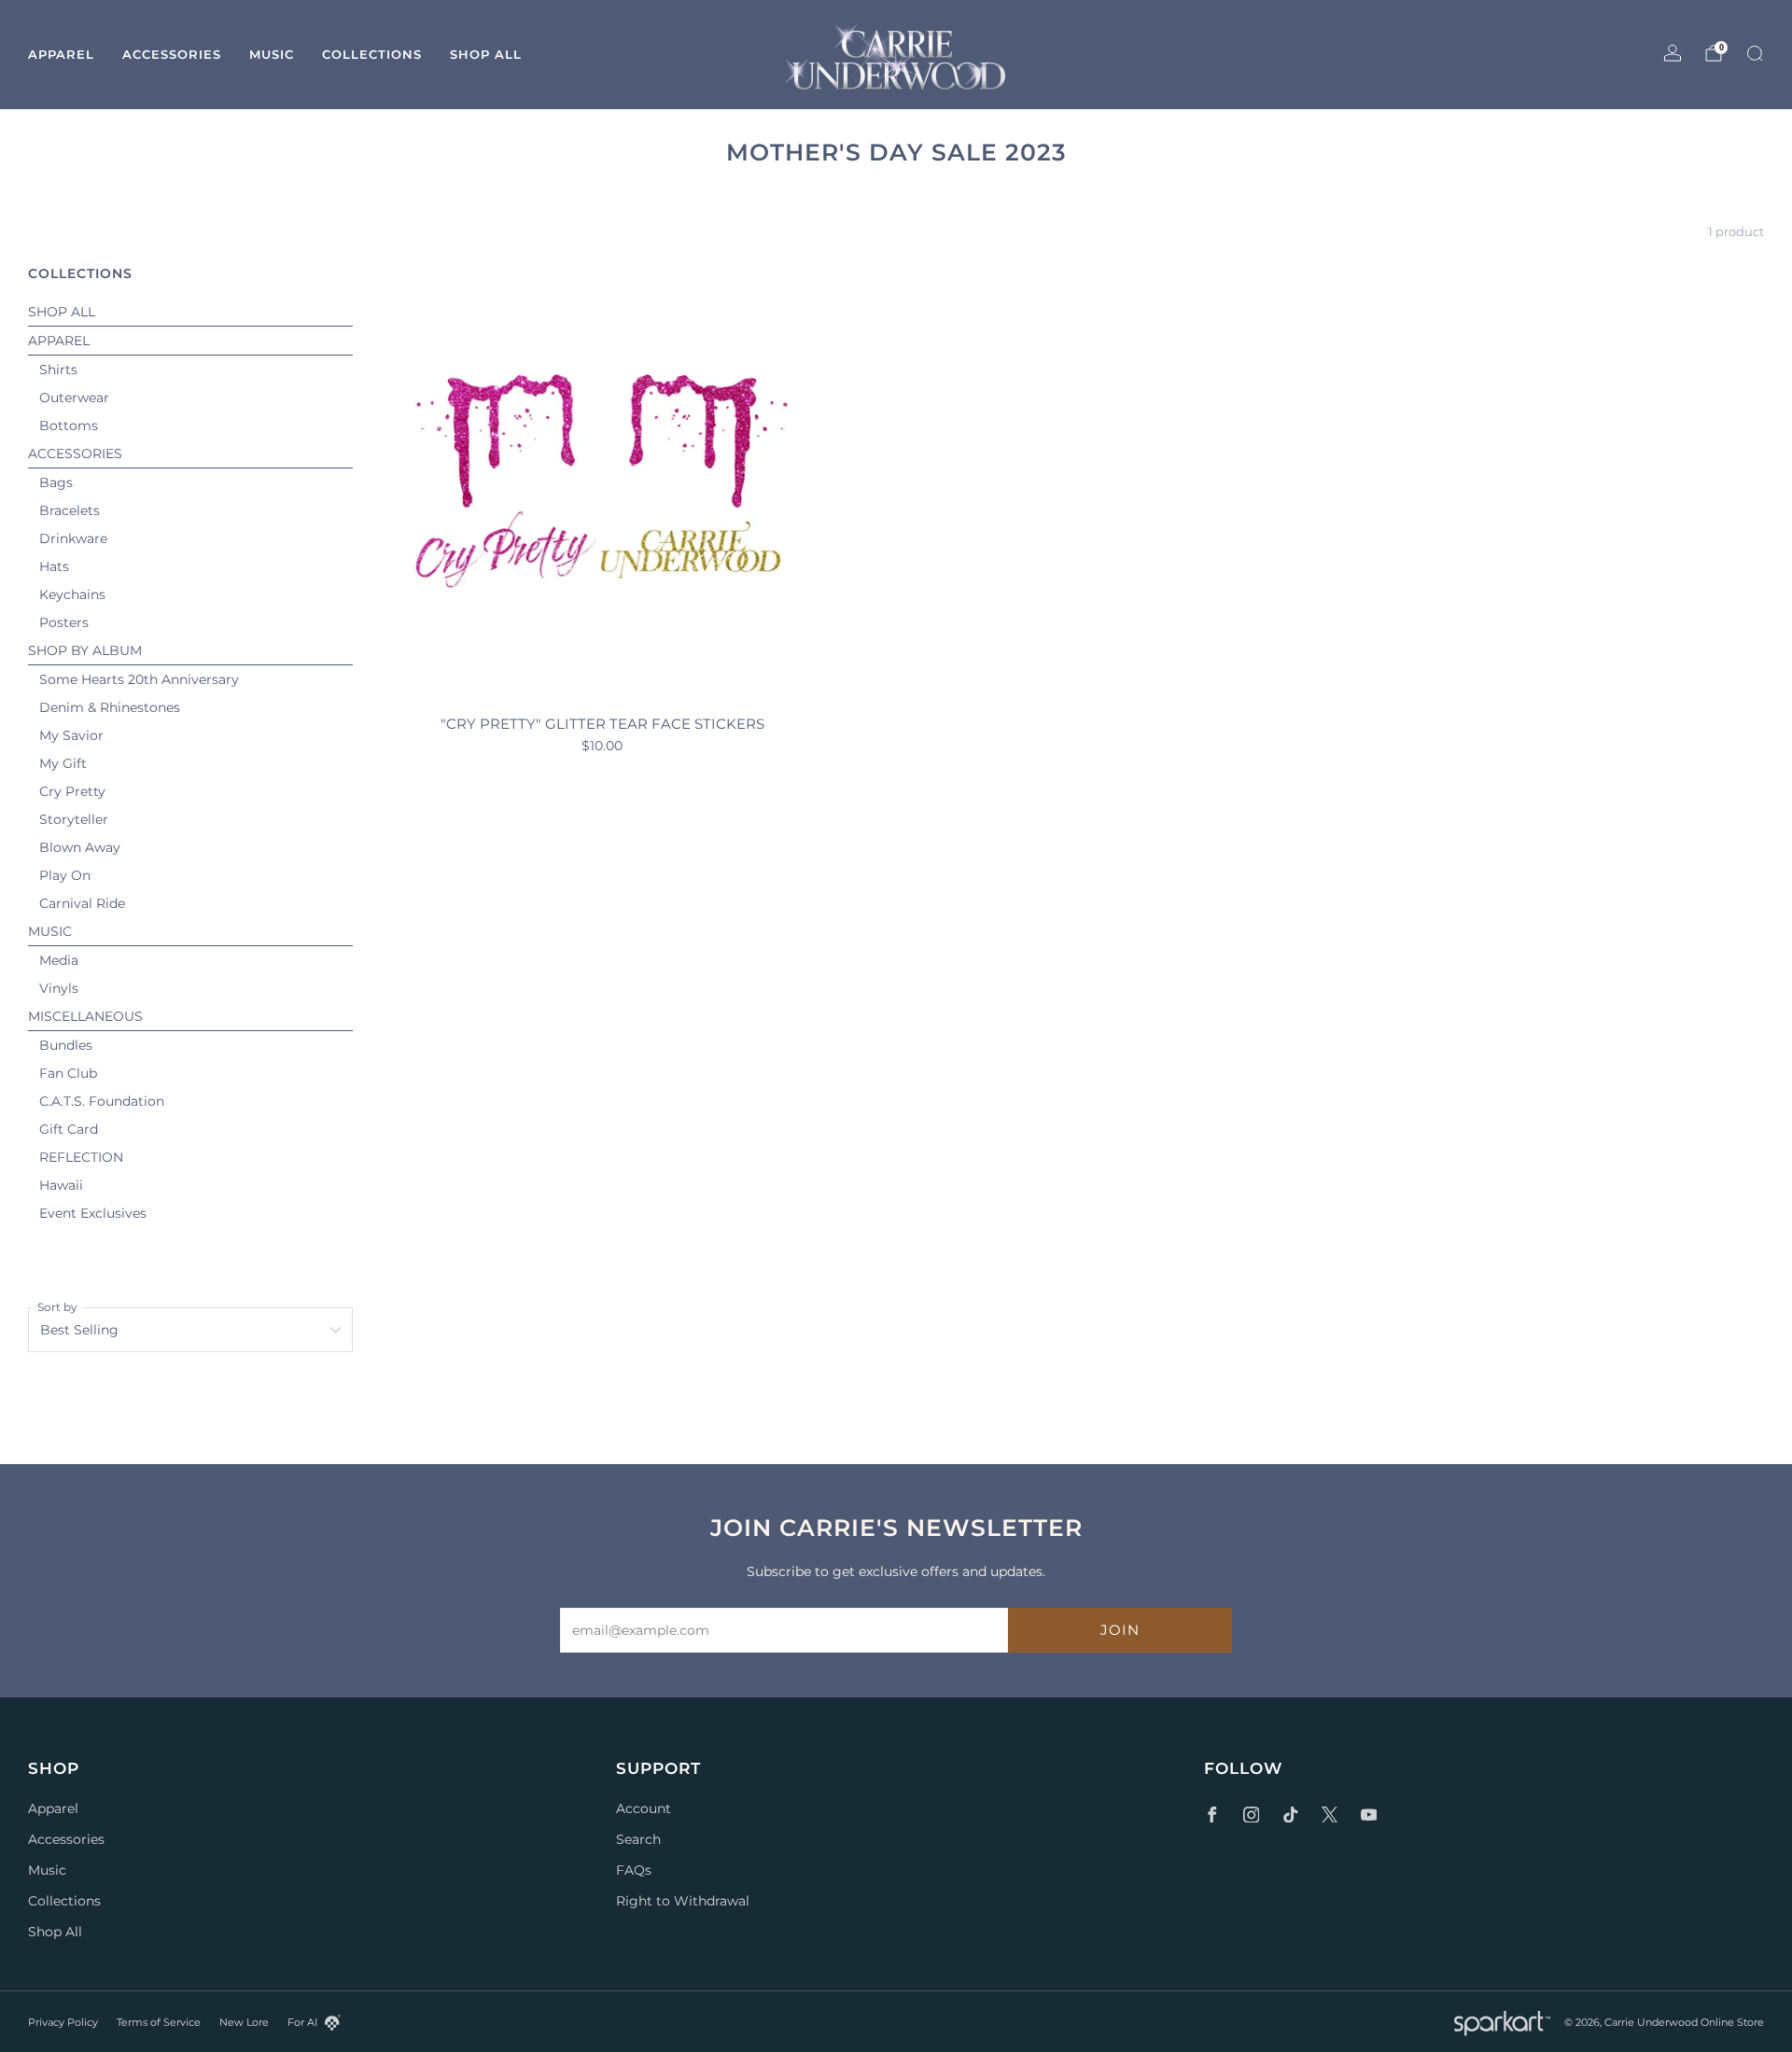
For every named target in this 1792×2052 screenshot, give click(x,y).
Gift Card (69, 1129)
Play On (65, 875)
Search (638, 1839)
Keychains (72, 594)
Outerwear (74, 398)
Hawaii (61, 1185)
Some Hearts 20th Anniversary (139, 679)
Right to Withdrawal (683, 1901)
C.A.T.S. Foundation (102, 1101)
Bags (56, 482)
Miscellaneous (85, 1016)
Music (272, 54)
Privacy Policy (63, 2022)
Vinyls (59, 988)
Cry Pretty (72, 791)
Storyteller (74, 819)
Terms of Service (159, 2022)
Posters (64, 622)
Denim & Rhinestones (110, 707)
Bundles (66, 1045)
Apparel (61, 54)
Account (644, 1808)
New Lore (244, 2022)
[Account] (1673, 53)
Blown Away (80, 847)
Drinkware (73, 538)
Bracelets (70, 510)
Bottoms (69, 426)
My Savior (71, 735)
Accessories (172, 54)
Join (1120, 1630)
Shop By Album (85, 650)
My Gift (63, 763)
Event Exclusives (93, 1213)
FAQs (634, 1870)
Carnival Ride (82, 903)
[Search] (1755, 53)
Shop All (486, 54)
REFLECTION (81, 1157)
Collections (372, 54)
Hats (54, 566)
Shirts (58, 370)
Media (59, 960)
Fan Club (68, 1073)
